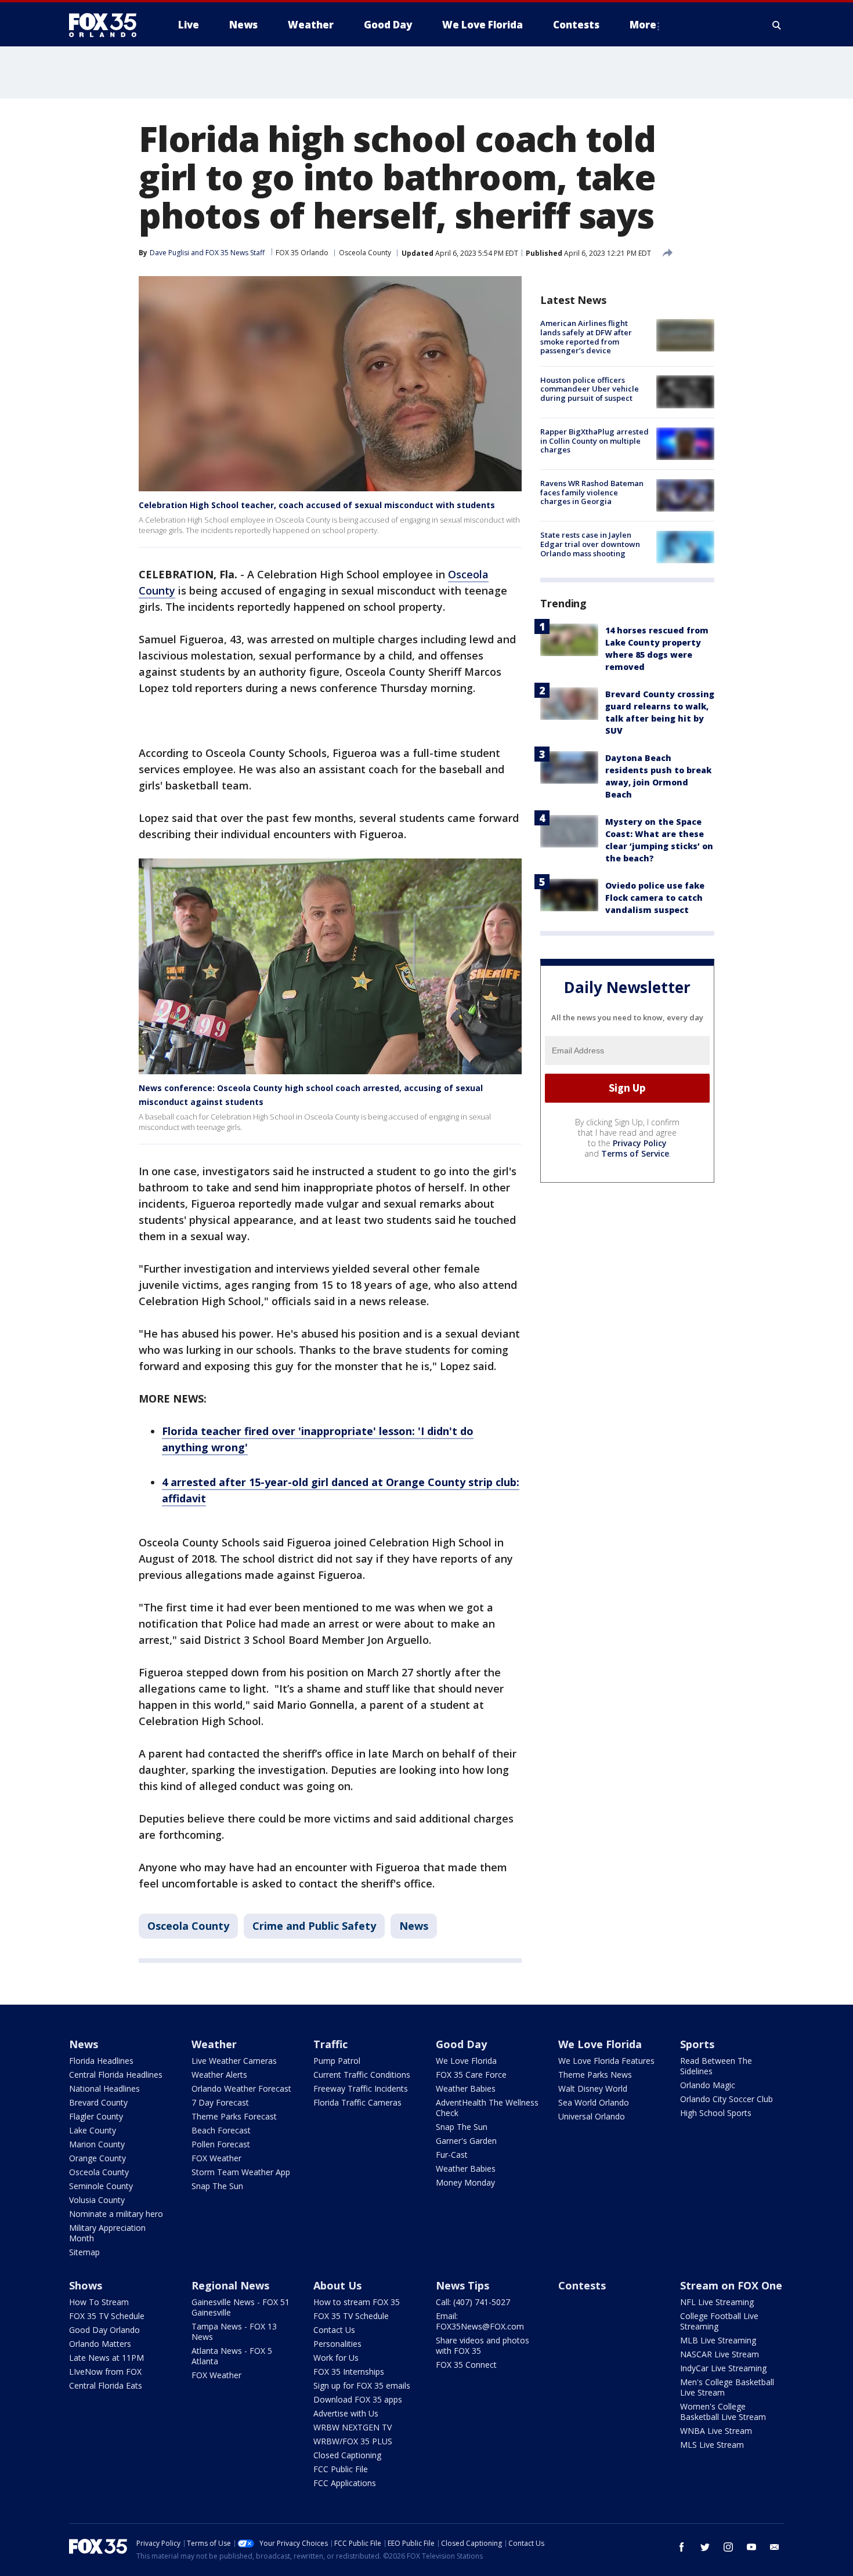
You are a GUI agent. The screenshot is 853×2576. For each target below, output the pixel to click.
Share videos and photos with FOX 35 (482, 2345)
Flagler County (96, 2116)
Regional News (230, 2285)
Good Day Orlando (104, 2330)
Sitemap (84, 2252)
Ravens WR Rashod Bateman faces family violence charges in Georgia (592, 492)
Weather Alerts (219, 2075)
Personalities (337, 2344)
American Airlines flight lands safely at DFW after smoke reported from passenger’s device (586, 337)
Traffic (330, 2044)
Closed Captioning (347, 2455)
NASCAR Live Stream (720, 2354)
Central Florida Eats (106, 2385)
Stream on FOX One (731, 2285)
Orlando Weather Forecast (241, 2088)
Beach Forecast (221, 2130)
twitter (705, 2547)
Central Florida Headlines (116, 2075)
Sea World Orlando (594, 2102)
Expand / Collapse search (777, 25)
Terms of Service (635, 1153)
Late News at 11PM (106, 2358)
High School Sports (716, 2113)
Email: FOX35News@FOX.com (480, 2321)
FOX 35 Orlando (302, 253)
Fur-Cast (452, 2155)
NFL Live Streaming (717, 2302)
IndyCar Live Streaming (723, 2368)
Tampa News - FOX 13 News (234, 2332)
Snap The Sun (217, 2186)
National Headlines (104, 2088)
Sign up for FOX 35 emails (362, 2385)
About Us (337, 2285)
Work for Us (336, 2358)
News (414, 1926)
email (775, 2547)
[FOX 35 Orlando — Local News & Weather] (107, 25)
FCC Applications (345, 2483)
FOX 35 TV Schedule (107, 2316)
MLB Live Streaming (718, 2340)
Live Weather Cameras (234, 2061)
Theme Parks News (595, 2075)
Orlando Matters (100, 2344)
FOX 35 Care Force (471, 2075)
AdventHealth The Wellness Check (487, 2108)
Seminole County (101, 2186)
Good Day (461, 2044)
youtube (751, 2547)
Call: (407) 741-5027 (473, 2302)
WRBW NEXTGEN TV (353, 2427)
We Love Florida (466, 2061)
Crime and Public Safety (314, 1926)
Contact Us (334, 2330)
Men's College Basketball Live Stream (727, 2387)
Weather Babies (466, 2088)
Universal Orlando (592, 2116)
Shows (86, 2285)
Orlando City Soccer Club (727, 2099)
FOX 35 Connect (466, 2365)
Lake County (93, 2130)
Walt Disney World (593, 2088)
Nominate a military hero (116, 2214)
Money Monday (465, 2182)
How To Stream (99, 2302)
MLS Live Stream (712, 2445)
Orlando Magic (708, 2085)
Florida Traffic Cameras (357, 2102)
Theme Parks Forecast (234, 2116)
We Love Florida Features (606, 2061)
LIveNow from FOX (105, 2372)
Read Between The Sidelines (716, 2066)
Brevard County (98, 2102)
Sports (697, 2044)
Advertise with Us (346, 2413)
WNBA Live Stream (716, 2431)
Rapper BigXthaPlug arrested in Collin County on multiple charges (594, 441)
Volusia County (97, 2200)
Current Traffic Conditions (362, 2075)
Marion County (97, 2144)
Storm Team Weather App (241, 2172)
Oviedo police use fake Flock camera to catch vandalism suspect (655, 897)
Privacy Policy (640, 1142)
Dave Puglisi (169, 253)
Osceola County (365, 253)
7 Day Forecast (220, 2102)
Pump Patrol (337, 2061)
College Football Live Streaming (719, 2321)
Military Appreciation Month (107, 2233)
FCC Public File (341, 2469)
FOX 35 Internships (349, 2372)
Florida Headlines (101, 2061)
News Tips (462, 2285)
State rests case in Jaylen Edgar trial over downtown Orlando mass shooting (590, 544)
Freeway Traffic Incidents (361, 2088)
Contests (582, 2285)
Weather (214, 2044)
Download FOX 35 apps (358, 2399)
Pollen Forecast (221, 2144)
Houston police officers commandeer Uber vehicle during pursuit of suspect (590, 388)
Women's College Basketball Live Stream (723, 2412)
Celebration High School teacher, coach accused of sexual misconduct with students (317, 505)
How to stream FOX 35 (357, 2302)
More (643, 25)
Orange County (97, 2158)
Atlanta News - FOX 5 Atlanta (232, 2356)
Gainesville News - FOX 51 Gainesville (241, 2307)
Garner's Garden (466, 2141)
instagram (728, 2547)
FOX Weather (216, 2158)
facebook (682, 2547)
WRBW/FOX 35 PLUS (353, 2441)
